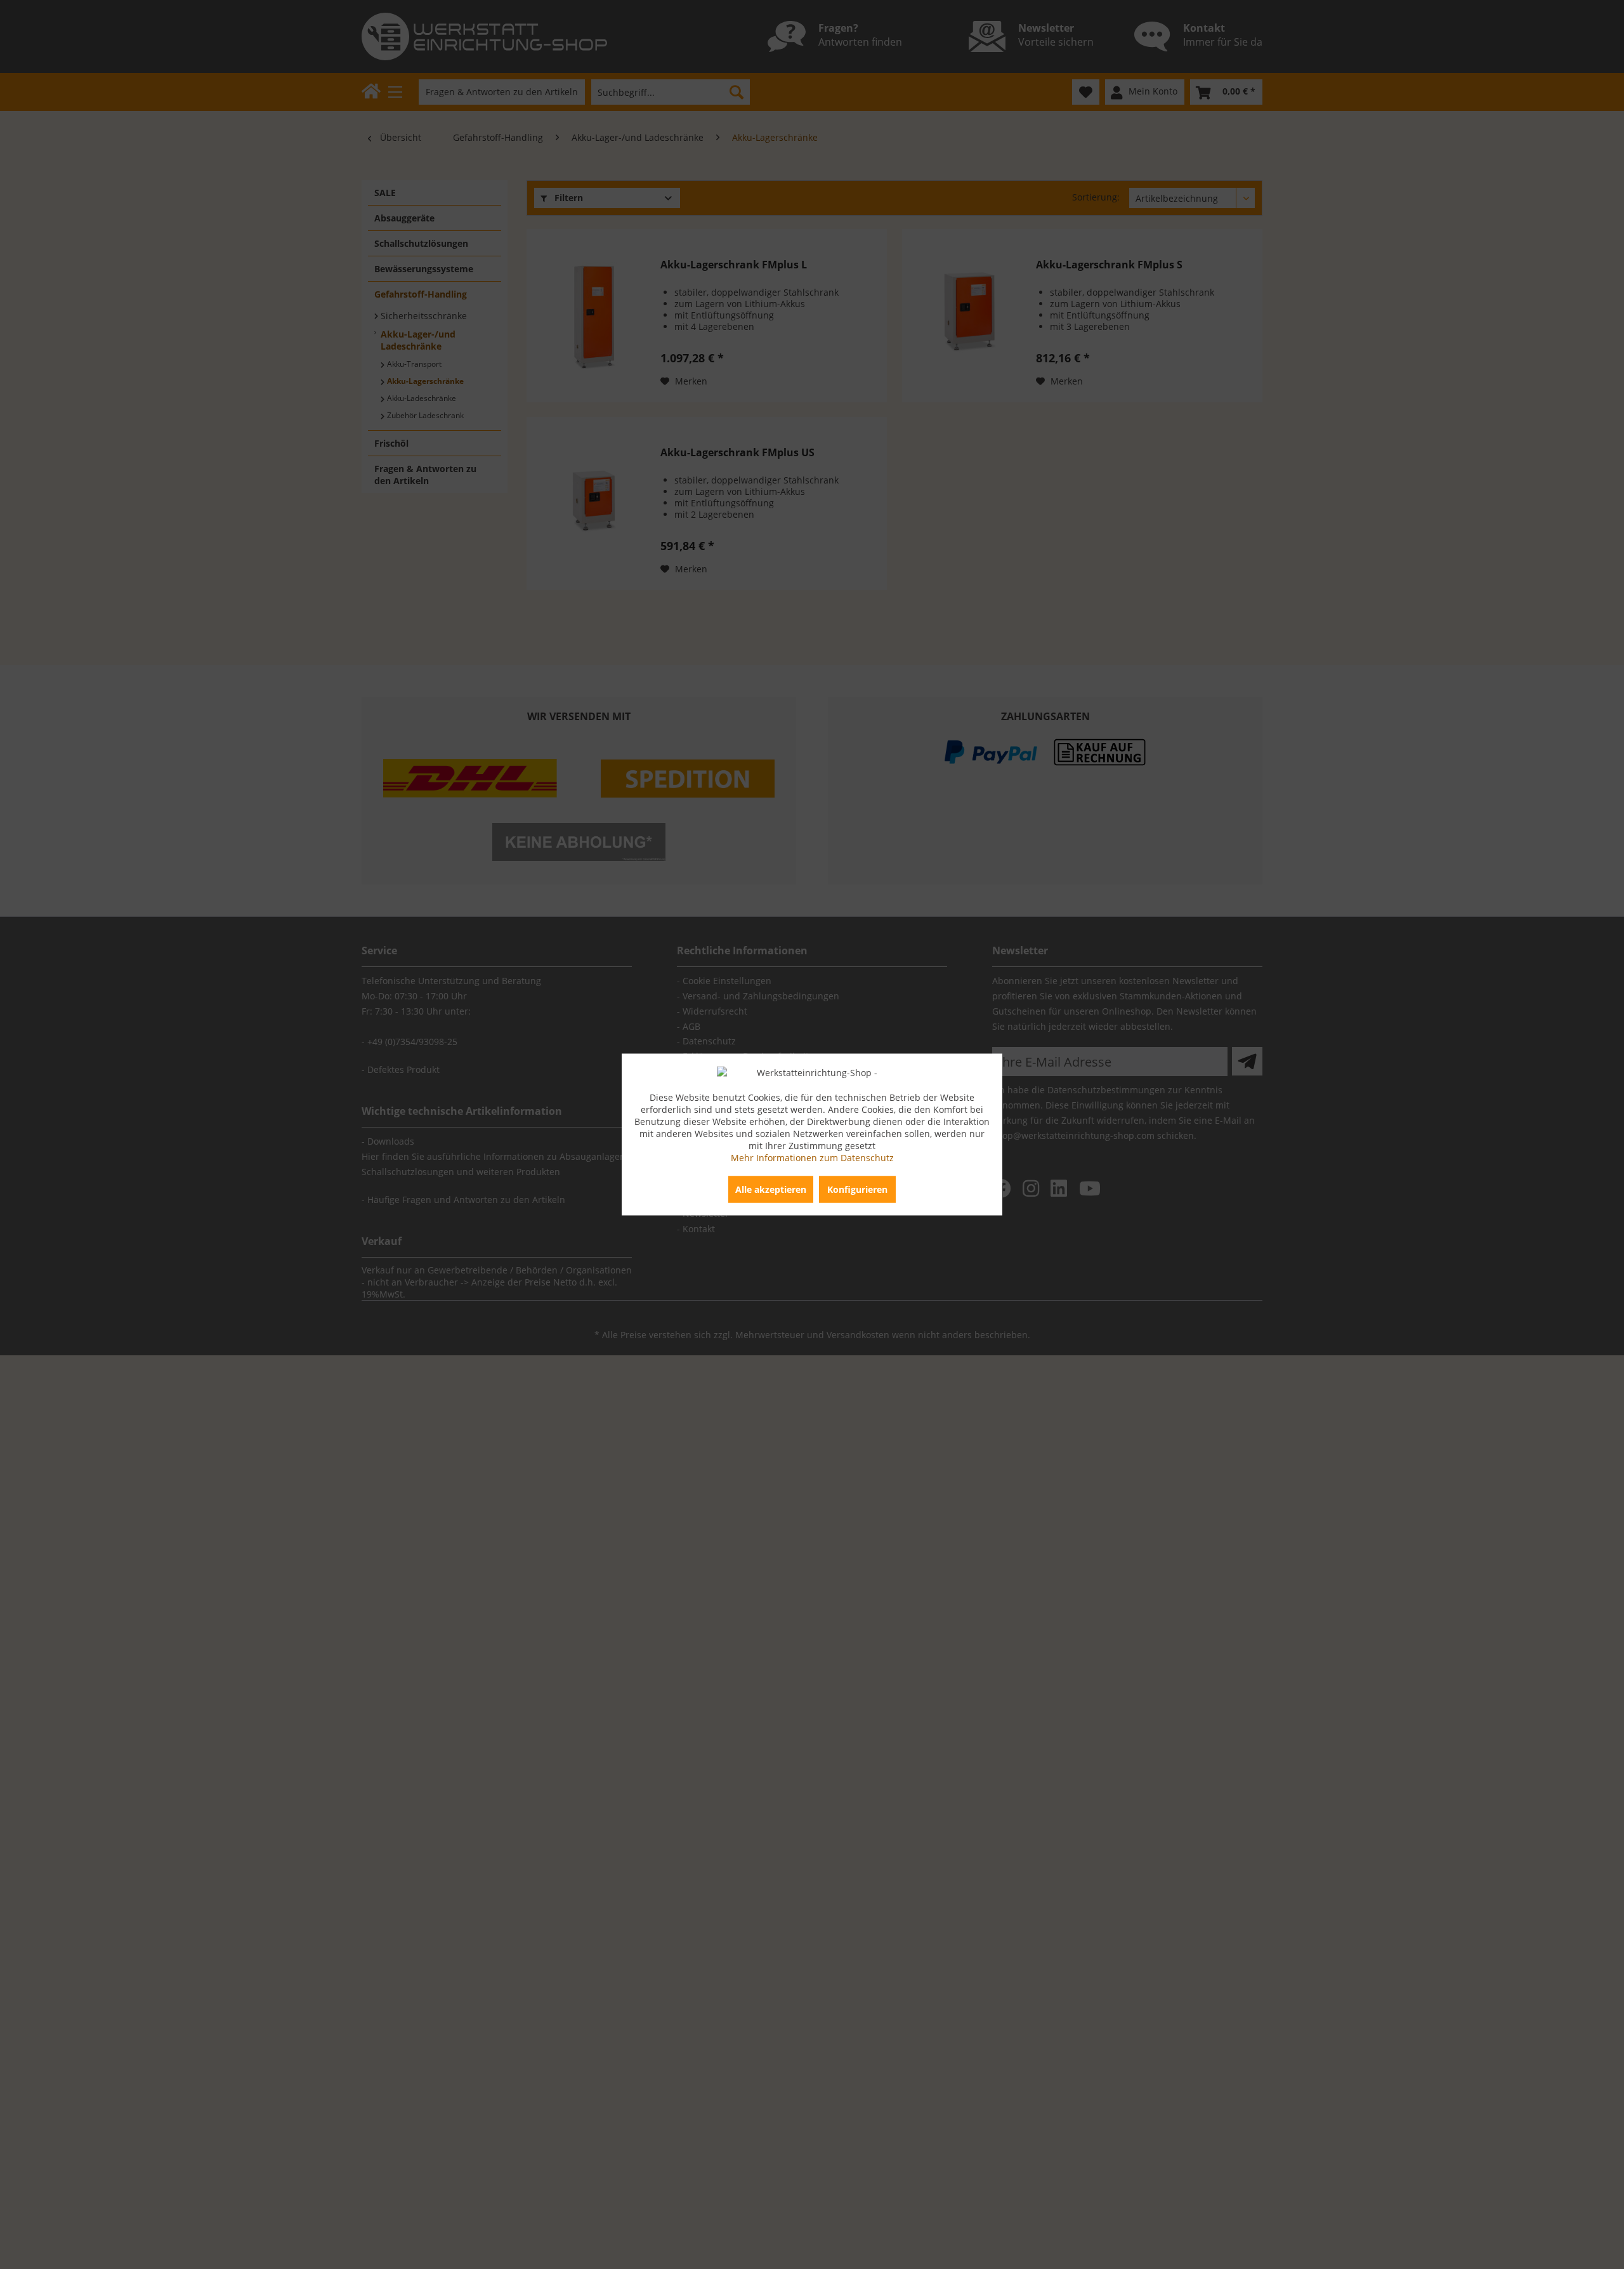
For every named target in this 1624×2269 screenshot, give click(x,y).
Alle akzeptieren (771, 1189)
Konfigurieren (857, 1189)
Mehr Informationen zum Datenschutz (812, 1158)
